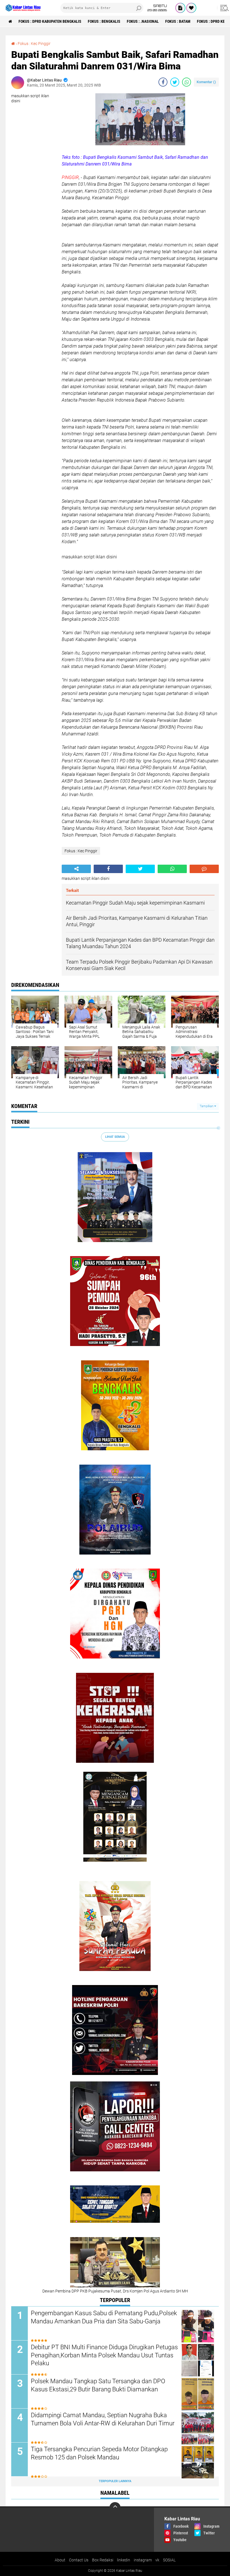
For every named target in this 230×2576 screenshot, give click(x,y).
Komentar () (206, 82)
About (60, 2560)
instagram (143, 2560)
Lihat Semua (115, 1137)
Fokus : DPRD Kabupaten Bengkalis (50, 21)
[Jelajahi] (224, 8)
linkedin (124, 2560)
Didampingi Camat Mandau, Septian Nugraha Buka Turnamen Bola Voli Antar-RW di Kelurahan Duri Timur (103, 2419)
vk (157, 2560)
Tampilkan (207, 1106)
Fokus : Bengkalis (104, 21)
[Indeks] (180, 8)
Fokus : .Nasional (143, 21)
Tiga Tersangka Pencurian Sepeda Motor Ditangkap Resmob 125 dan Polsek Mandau (99, 2453)
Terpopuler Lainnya (115, 2481)
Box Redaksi (103, 2560)
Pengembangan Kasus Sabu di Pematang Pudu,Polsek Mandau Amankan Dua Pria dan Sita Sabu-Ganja (104, 2317)
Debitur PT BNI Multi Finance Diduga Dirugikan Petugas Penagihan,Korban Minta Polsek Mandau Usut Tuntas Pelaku (104, 2355)
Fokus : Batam (178, 21)
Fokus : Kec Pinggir (34, 44)
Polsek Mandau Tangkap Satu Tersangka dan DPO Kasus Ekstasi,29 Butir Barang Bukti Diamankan (98, 2385)
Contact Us (79, 2560)
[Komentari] (204, 869)
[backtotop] (115, 2508)
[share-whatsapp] (187, 82)
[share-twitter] (175, 82)
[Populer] (191, 8)
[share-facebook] (163, 82)
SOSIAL (169, 2560)
